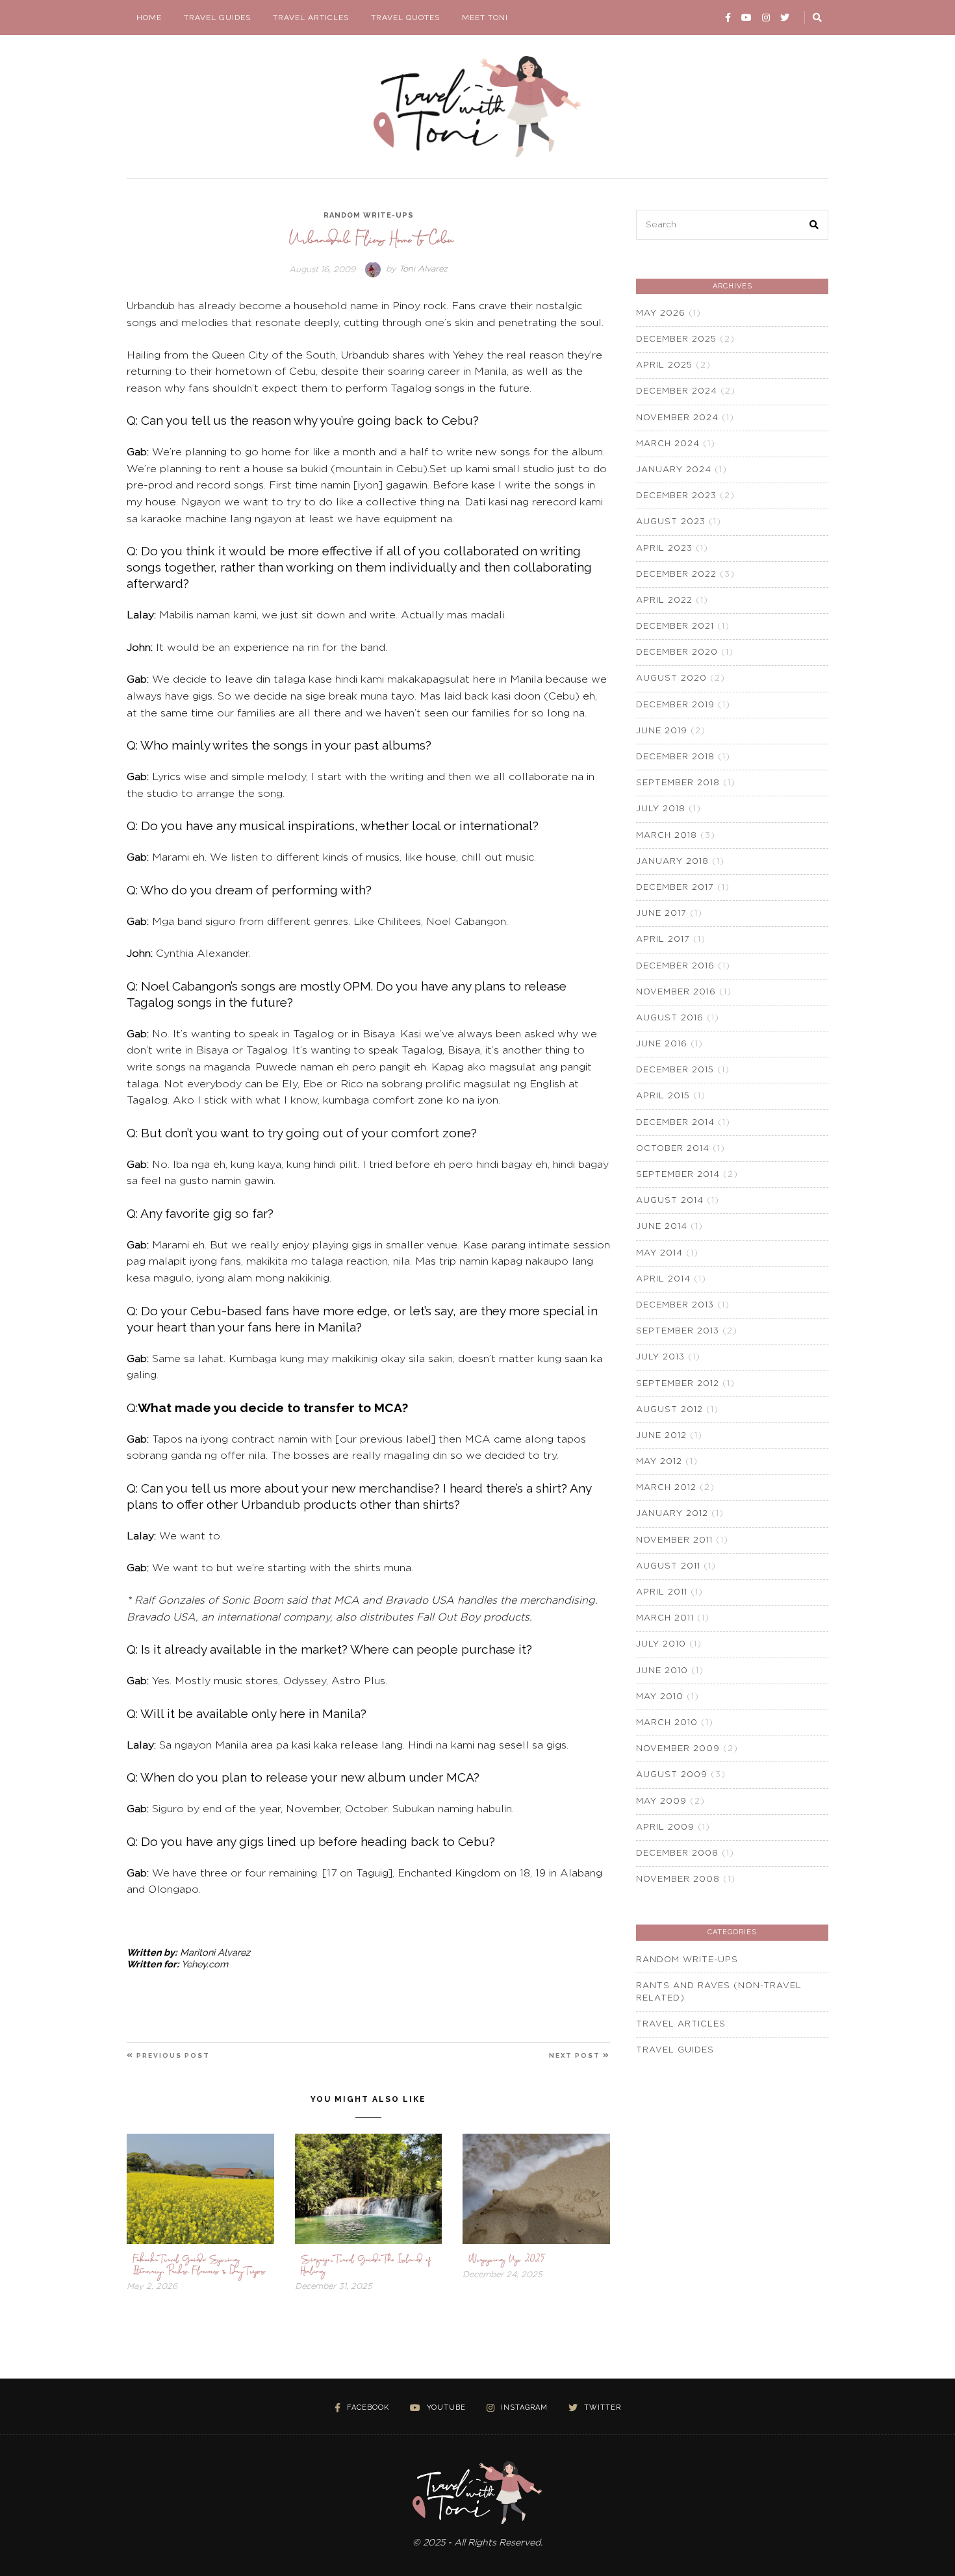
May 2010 (660, 1697)
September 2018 (678, 783)
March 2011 (665, 1618)
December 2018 (675, 757)
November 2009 (678, 1749)
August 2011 (668, 1566)
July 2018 (661, 809)
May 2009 (661, 1801)
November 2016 (676, 992)
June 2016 (662, 1044)
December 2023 (676, 496)
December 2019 (675, 705)
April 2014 (663, 1279)
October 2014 (673, 1149)
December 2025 (676, 339)
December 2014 (675, 1123)
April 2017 (663, 940)
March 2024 (668, 444)
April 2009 (665, 1827)
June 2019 (662, 731)
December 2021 (675, 626)
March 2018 (667, 836)
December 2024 (677, 391)
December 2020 (677, 652)
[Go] (818, 18)
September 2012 (678, 1384)
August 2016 (670, 1018)
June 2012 (661, 1436)
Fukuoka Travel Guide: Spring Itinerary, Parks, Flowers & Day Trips (199, 2265)
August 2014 (670, 1201)
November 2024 (677, 418)
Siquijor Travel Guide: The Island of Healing (366, 2265)
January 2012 (672, 1514)
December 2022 (676, 575)
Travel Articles (311, 18)
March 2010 (667, 1723)
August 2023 (671, 522)
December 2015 (675, 1070)
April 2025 (664, 365)
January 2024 (674, 470)
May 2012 (659, 1462)
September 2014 (678, 1175)
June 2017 (661, 914)
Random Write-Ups (369, 215)
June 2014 (662, 1227)
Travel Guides (217, 18)
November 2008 (678, 1879)
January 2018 (672, 862)
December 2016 (675, 966)
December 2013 (675, 1305)
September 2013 (678, 1331)
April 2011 (662, 1592)
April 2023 (664, 549)
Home (149, 18)
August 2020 (671, 678)
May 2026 (661, 313)
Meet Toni (485, 18)
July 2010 (661, 1644)
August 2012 (669, 1410)
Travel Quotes (405, 18)
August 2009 (672, 1775)
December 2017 (675, 888)
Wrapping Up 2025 (507, 2259)
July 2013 (660, 1357)
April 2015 (663, 1096)
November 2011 (674, 1540)
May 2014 (659, 1253)
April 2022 (664, 600)
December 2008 (677, 1853)
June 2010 (662, 1671)
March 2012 (666, 1488)
